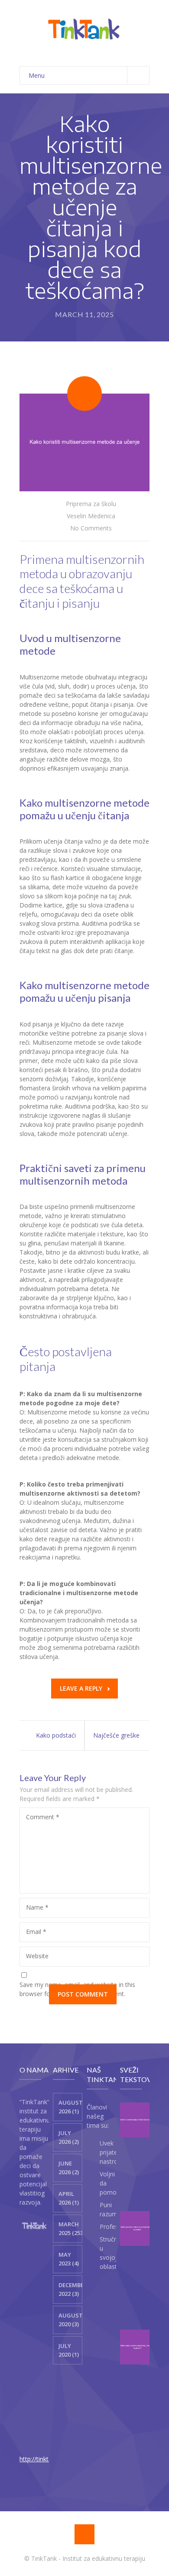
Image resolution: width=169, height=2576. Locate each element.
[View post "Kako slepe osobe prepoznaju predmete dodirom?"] (137, 2347)
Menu (37, 75)
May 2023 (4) (69, 2259)
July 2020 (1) (69, 2350)
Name (37, 1907)
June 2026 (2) (69, 2168)
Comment (43, 1817)
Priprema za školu (91, 504)
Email (36, 1932)
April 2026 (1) (69, 2198)
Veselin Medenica (91, 516)
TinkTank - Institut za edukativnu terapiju (88, 2558)
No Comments (91, 528)
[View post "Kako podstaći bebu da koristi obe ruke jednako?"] (137, 2228)
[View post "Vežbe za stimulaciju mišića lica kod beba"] (137, 2120)
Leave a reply (81, 1688)
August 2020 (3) (70, 2320)
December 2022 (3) (70, 2289)
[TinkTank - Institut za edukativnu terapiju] (84, 29)
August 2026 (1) (70, 2107)
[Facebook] (84, 2534)
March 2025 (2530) (70, 2228)
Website (37, 1956)
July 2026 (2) (69, 2137)
